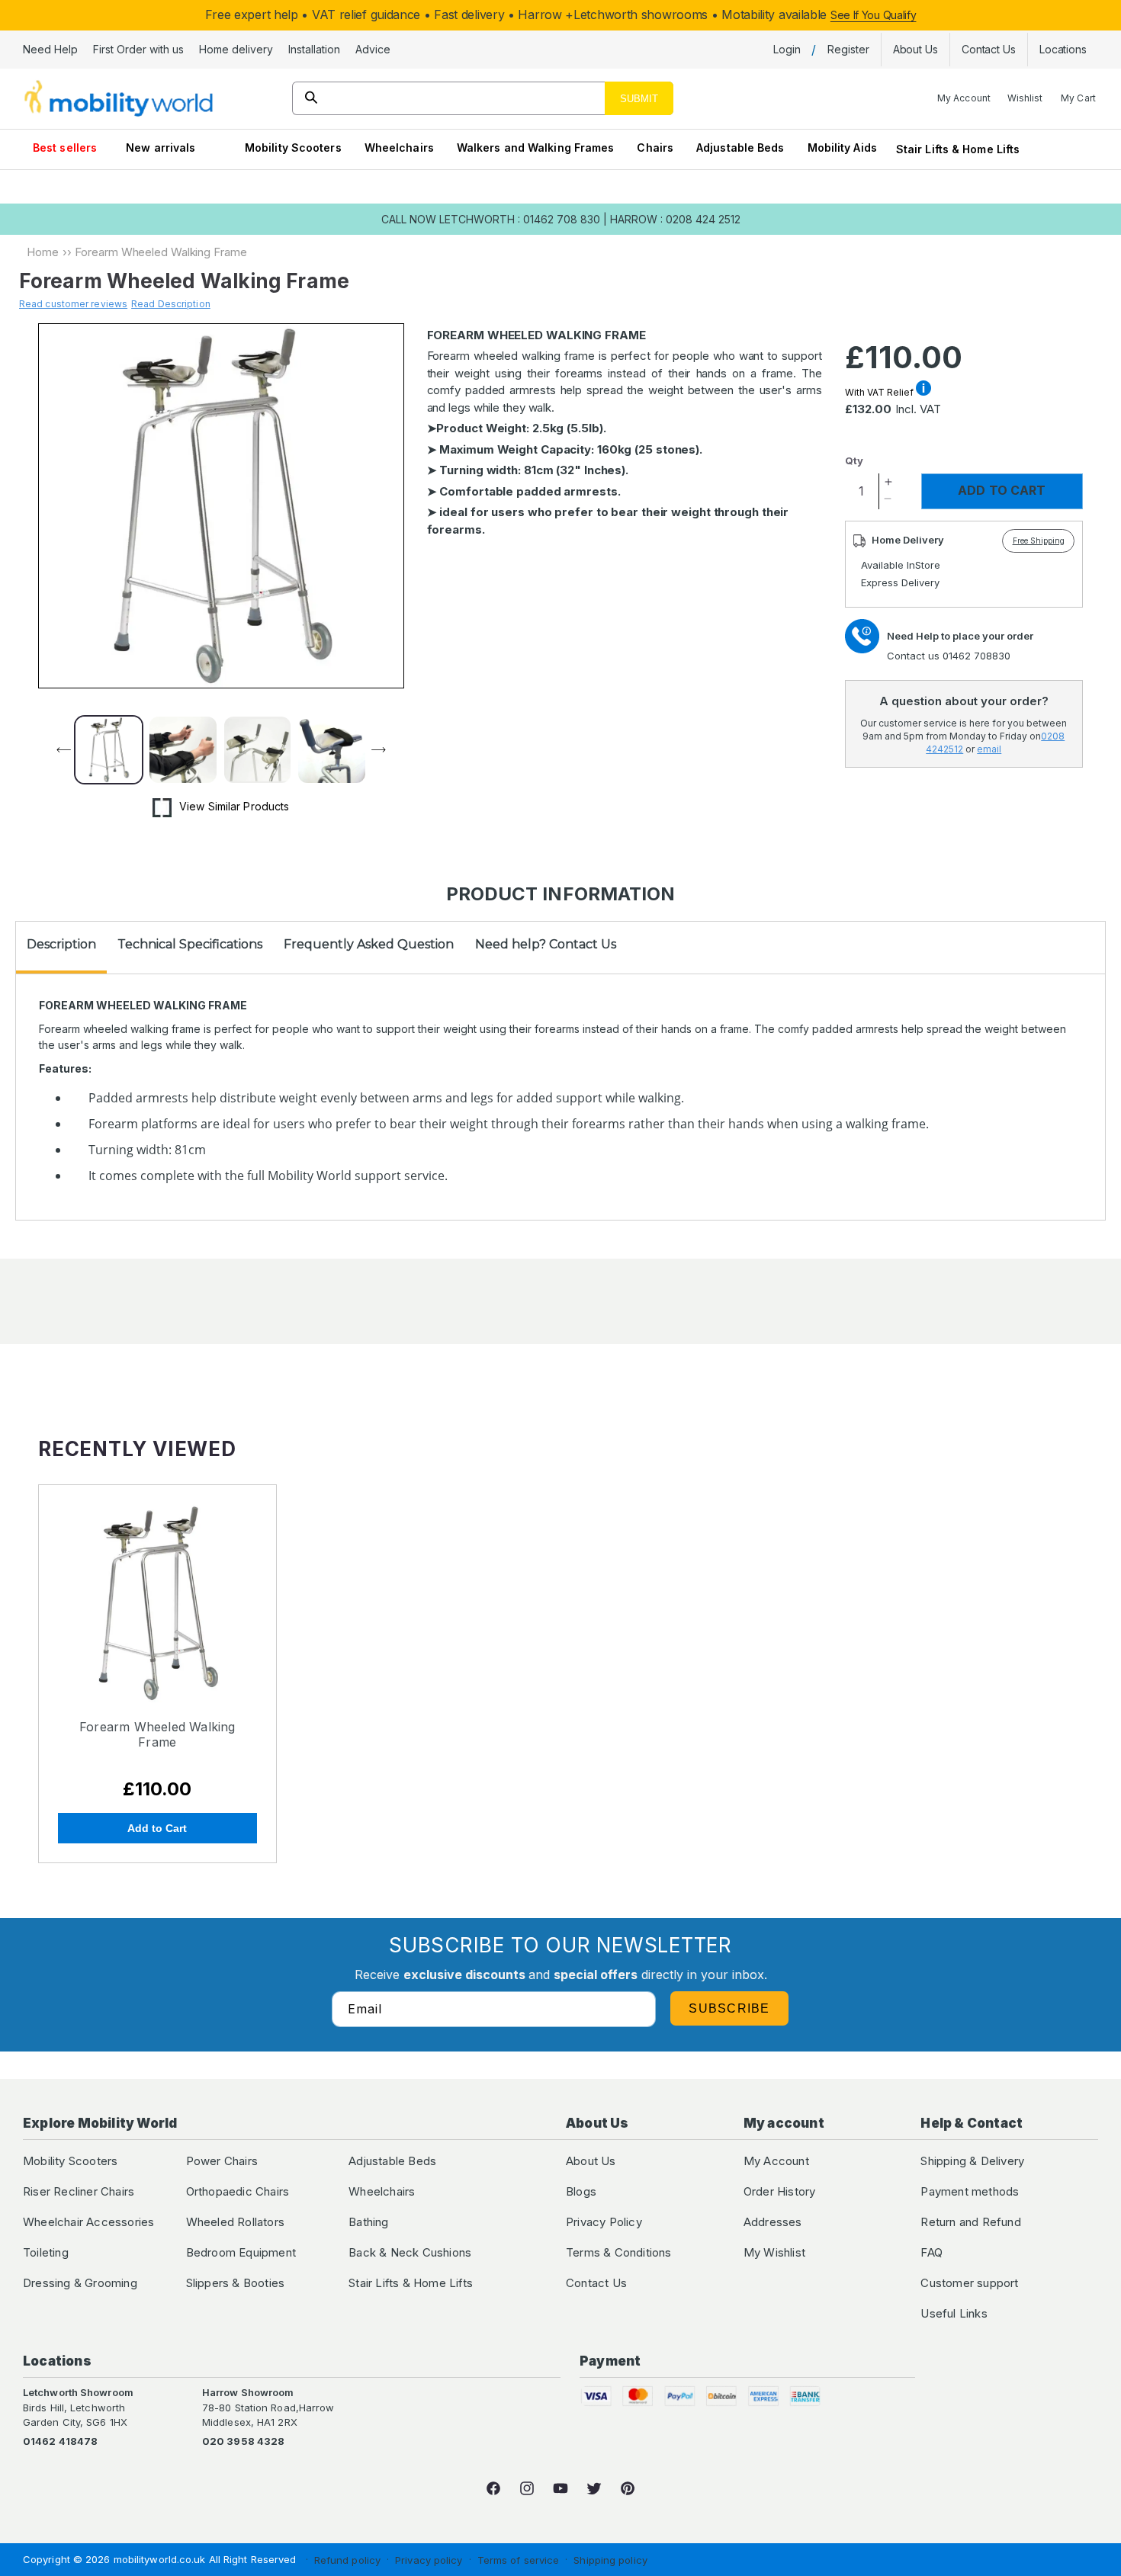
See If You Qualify (874, 15)
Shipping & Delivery (972, 2161)
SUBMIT (639, 99)
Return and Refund (970, 2222)
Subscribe (729, 2008)
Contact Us (596, 2283)
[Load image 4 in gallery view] (331, 750)
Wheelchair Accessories (88, 2222)
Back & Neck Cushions (410, 2252)
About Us (591, 2161)
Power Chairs (222, 2161)
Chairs (655, 148)
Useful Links (954, 2313)
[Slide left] (55, 750)
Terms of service (519, 2560)
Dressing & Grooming (80, 2283)
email (989, 749)
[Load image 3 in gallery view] (257, 750)
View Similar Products (234, 806)
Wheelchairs (399, 148)
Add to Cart (157, 1828)
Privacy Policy (604, 2222)
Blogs (581, 2191)
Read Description (171, 304)
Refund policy (347, 2560)
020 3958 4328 (243, 2441)
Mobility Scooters (293, 148)
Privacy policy (429, 2560)
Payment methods (970, 2191)
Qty (854, 460)
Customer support (969, 2283)
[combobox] (483, 98)
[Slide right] (387, 750)
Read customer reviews (73, 304)
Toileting (46, 2252)
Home (43, 252)
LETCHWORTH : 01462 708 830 (520, 219)
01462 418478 (60, 2441)
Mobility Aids (842, 148)
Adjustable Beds (740, 148)
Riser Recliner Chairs (79, 2191)
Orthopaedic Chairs (238, 2191)
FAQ (931, 2252)
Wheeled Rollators (235, 2222)
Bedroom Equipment (241, 2252)
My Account (776, 2161)
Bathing (368, 2222)
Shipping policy (610, 2560)
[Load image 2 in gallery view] (183, 750)
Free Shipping (1039, 541)
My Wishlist (774, 2252)
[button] (50, 50)
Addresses (773, 2222)
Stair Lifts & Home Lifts (958, 149)
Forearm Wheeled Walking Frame (157, 1734)
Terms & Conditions (619, 2252)
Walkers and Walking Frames (536, 148)
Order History (780, 2191)
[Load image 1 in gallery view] (109, 750)
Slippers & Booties (236, 2283)
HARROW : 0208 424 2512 (675, 219)
